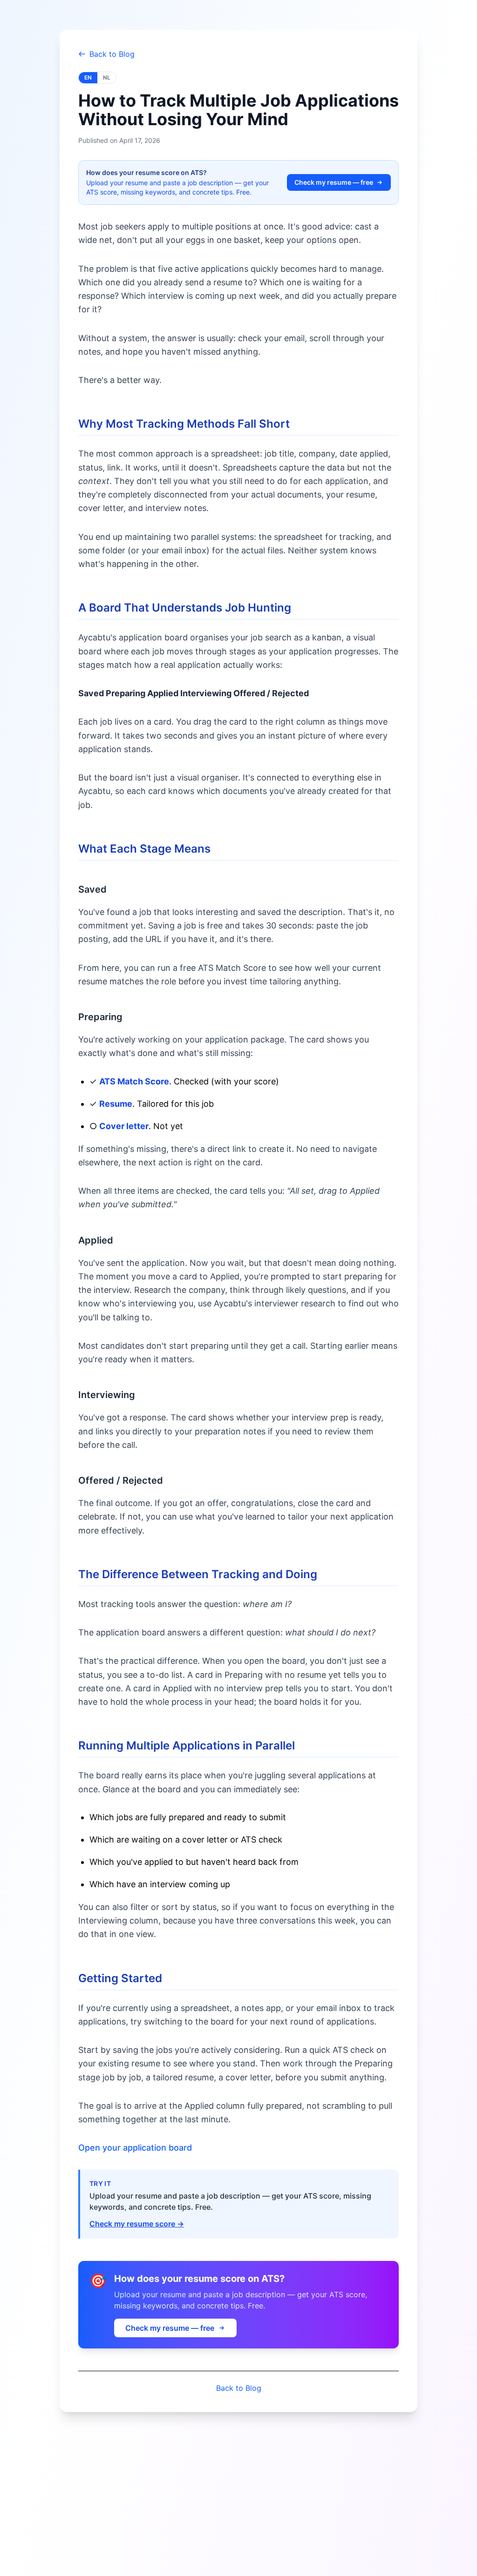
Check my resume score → (137, 2224)
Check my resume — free (334, 182)
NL (107, 77)
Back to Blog (112, 54)
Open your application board (135, 2148)
